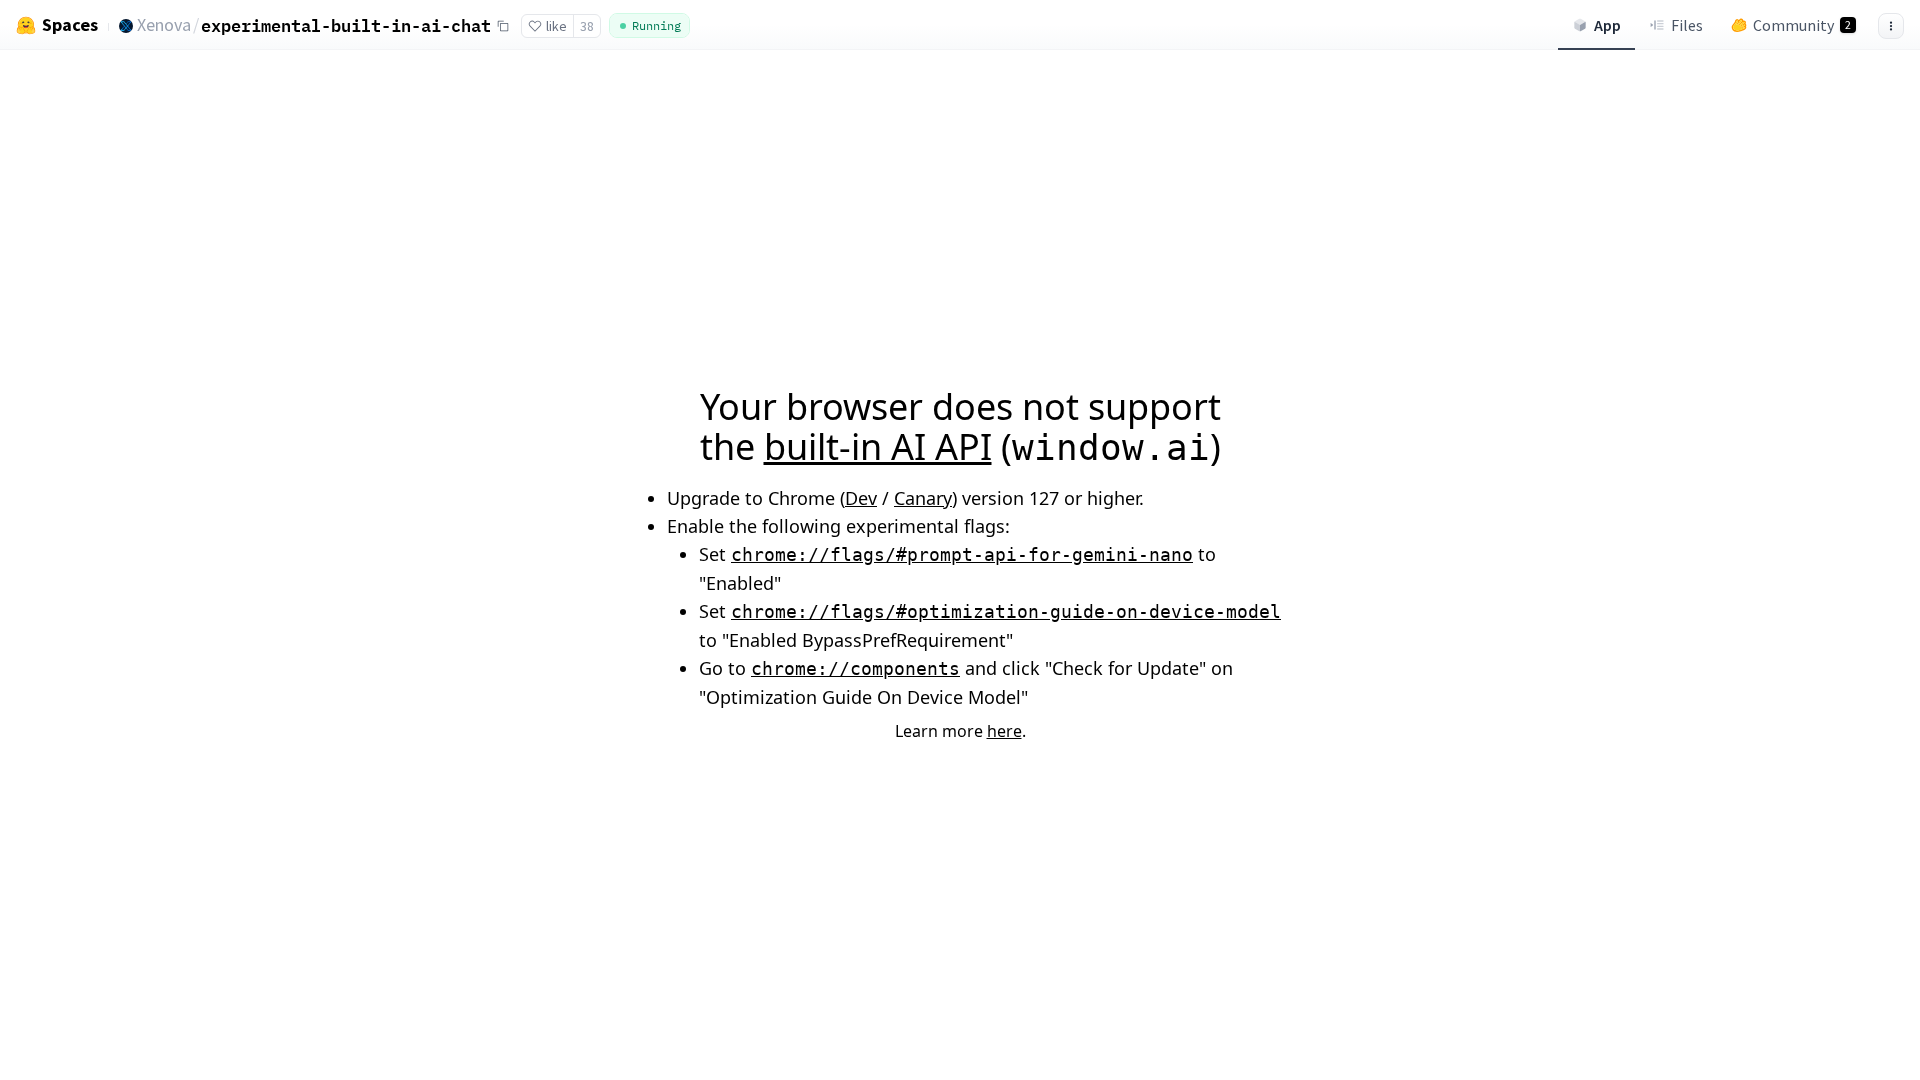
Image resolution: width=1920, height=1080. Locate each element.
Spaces (70, 25)
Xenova (164, 24)
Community (1802, 25)
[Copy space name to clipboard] (503, 26)
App (1607, 25)
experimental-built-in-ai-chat (346, 25)
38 (587, 26)
